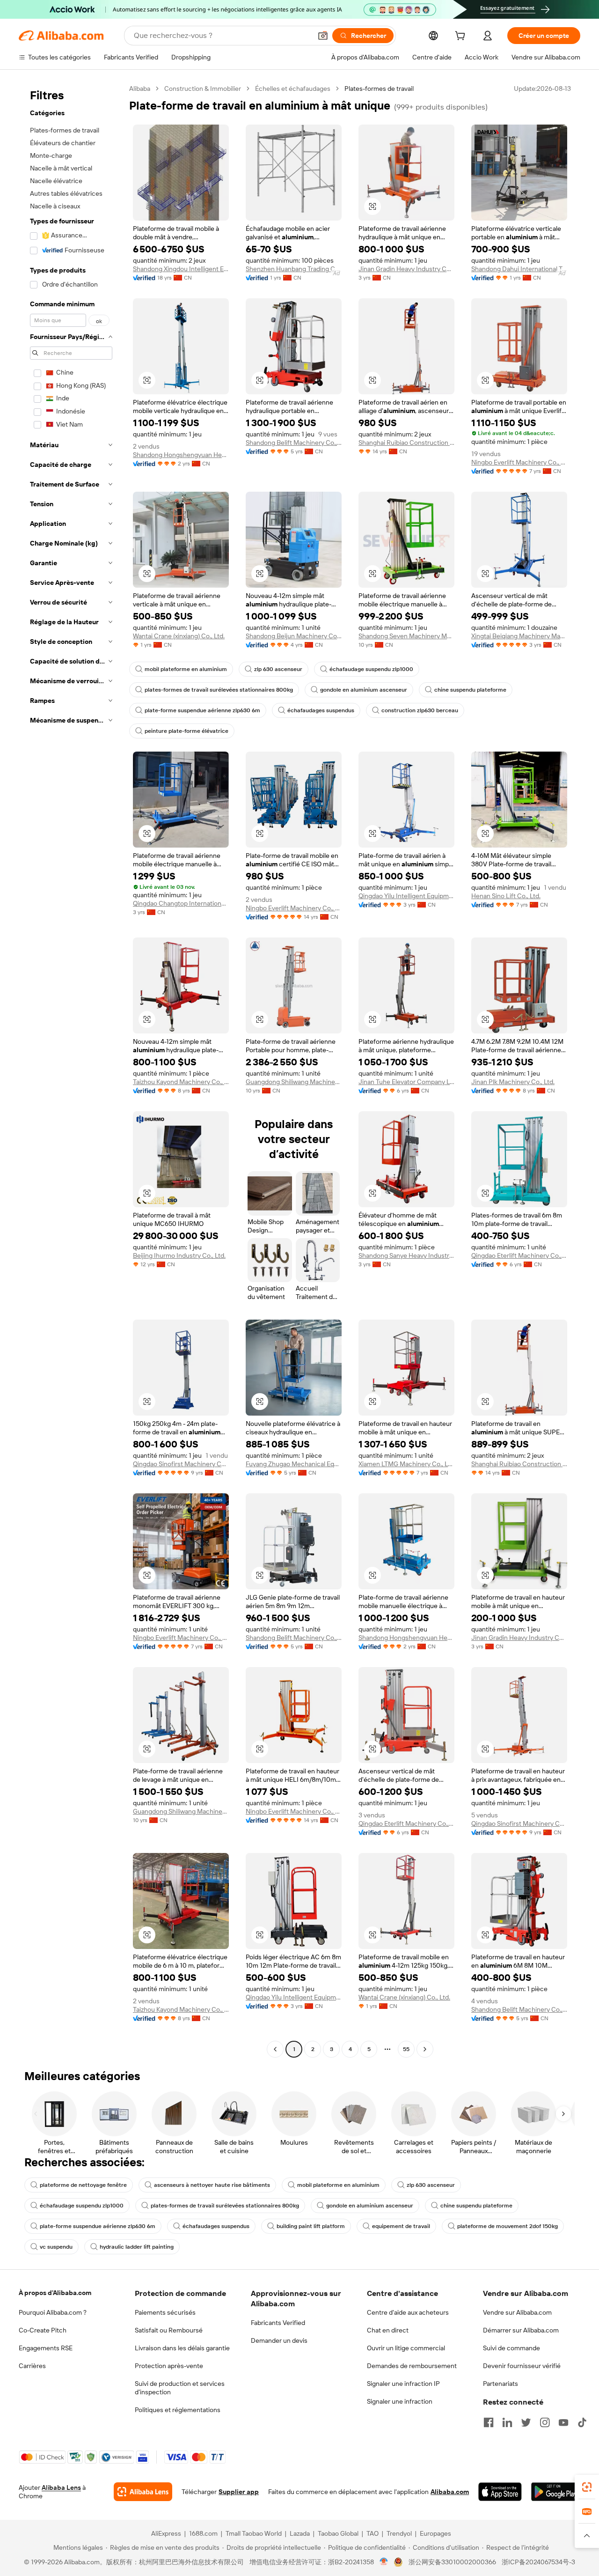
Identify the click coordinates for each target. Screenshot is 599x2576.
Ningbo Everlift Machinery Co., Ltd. (519, 462)
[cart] (462, 37)
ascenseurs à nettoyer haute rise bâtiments (212, 2185)
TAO (373, 2533)
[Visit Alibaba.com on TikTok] (582, 2422)
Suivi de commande (511, 2348)
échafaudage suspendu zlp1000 (371, 669)
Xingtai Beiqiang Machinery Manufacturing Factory (519, 636)
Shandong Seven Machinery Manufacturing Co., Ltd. (406, 636)
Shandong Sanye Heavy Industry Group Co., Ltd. (406, 1255)
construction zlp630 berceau (420, 710)
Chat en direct (388, 2330)
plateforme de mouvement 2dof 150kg (508, 2226)
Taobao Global (338, 2533)
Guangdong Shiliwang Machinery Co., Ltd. (294, 1082)
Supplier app (239, 2492)
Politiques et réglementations (178, 2410)
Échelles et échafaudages (293, 89)
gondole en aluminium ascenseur (364, 690)
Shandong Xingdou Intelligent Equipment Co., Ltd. (181, 269)
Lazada (300, 2533)
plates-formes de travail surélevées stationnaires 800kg (219, 690)
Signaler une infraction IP (403, 2384)
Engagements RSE (46, 2348)
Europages (435, 2533)
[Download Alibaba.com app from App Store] (500, 2492)
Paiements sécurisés (165, 2312)
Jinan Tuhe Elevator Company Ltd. (406, 1082)
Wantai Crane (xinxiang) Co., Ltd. (179, 636)
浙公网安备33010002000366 (452, 2562)
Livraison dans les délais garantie (182, 2348)
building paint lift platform (311, 2226)
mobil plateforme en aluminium (186, 669)
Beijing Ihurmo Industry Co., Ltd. (179, 1255)
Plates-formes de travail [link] (379, 89)
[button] (323, 36)
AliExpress (166, 2533)
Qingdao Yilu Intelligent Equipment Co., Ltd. (406, 896)
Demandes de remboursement (412, 2366)
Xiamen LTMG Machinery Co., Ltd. (406, 1464)
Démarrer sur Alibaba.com (521, 2330)
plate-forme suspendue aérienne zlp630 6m (202, 710)
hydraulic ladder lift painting (137, 2247)
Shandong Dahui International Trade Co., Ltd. (519, 269)
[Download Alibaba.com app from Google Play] (556, 2492)
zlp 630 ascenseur (278, 669)
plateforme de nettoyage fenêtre (83, 2185)
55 (406, 2049)
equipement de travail (401, 2226)
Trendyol (399, 2533)
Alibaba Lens (61, 2487)
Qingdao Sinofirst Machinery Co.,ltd (181, 1464)
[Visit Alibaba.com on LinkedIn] (507, 2422)
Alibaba (140, 89)
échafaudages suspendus (321, 710)
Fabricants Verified (278, 2323)
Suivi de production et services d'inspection (180, 2388)
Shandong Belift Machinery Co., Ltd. (294, 443)
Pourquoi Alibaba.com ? (53, 2312)
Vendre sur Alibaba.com (517, 2312)
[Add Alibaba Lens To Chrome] (143, 2492)
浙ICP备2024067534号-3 (538, 2562)
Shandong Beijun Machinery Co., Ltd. (294, 636)
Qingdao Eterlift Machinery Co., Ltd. (519, 1255)
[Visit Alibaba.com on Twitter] (526, 2422)
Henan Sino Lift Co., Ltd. (506, 896)
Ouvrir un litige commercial (406, 2348)
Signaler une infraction (400, 2401)
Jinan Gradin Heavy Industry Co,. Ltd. (406, 269)
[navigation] (71, 1070)
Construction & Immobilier (203, 89)
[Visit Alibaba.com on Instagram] (545, 2422)
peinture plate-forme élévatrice (186, 731)
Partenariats (500, 2384)
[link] (587, 2487)
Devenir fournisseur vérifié (522, 2366)
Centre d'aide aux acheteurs (408, 2312)
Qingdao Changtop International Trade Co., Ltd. (181, 903)
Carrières (32, 2366)
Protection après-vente (169, 2366)
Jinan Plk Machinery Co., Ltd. (513, 1082)
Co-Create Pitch (43, 2330)
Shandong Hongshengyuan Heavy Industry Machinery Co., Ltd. (181, 455)
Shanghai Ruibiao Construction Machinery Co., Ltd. (406, 443)
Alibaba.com (450, 2492)
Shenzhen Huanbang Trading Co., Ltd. (294, 269)
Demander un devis (279, 2340)
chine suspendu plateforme (470, 690)
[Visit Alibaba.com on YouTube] (563, 2422)
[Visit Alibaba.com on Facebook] (489, 2422)
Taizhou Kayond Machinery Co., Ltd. (181, 1082)
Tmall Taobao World (254, 2533)
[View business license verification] (384, 2562)
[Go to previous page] (275, 2049)
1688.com (203, 2533)
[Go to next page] (425, 2049)
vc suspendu (56, 2247)
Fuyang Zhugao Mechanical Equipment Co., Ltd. (294, 1464)
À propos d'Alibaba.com (55, 2293)
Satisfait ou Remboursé (169, 2330)
